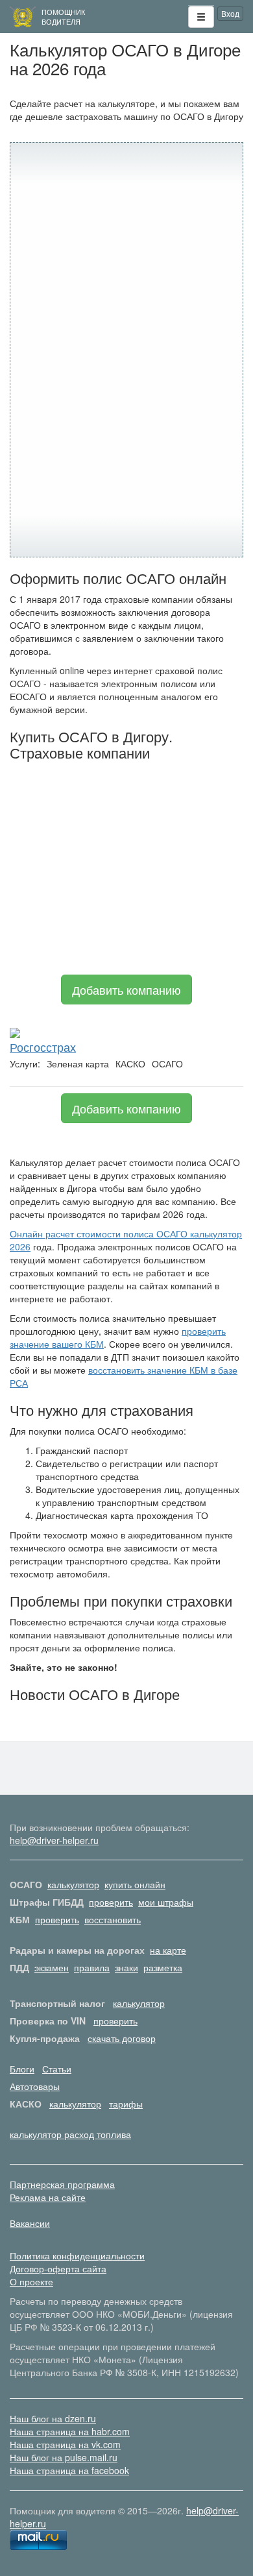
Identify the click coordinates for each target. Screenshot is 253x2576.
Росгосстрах (43, 1047)
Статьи (57, 2069)
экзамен (52, 1967)
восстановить (113, 1919)
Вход (230, 13)
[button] (201, 17)
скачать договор (122, 2038)
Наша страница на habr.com (70, 2431)
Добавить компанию (126, 990)
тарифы (126, 2104)
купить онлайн (135, 1884)
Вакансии (30, 2223)
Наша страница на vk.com (65, 2444)
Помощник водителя (63, 17)
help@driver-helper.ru (54, 1840)
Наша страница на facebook (69, 2470)
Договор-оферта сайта (58, 2268)
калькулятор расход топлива (70, 2134)
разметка (163, 1967)
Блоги (22, 2069)
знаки (126, 1967)
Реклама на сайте (48, 2197)
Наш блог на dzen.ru (53, 2418)
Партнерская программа (62, 2184)
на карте (168, 1950)
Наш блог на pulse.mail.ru (64, 2457)
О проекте (31, 2281)
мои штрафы (166, 1902)
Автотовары (35, 2086)
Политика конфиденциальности (77, 2255)
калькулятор (73, 1884)
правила (92, 1967)
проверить (111, 1902)
